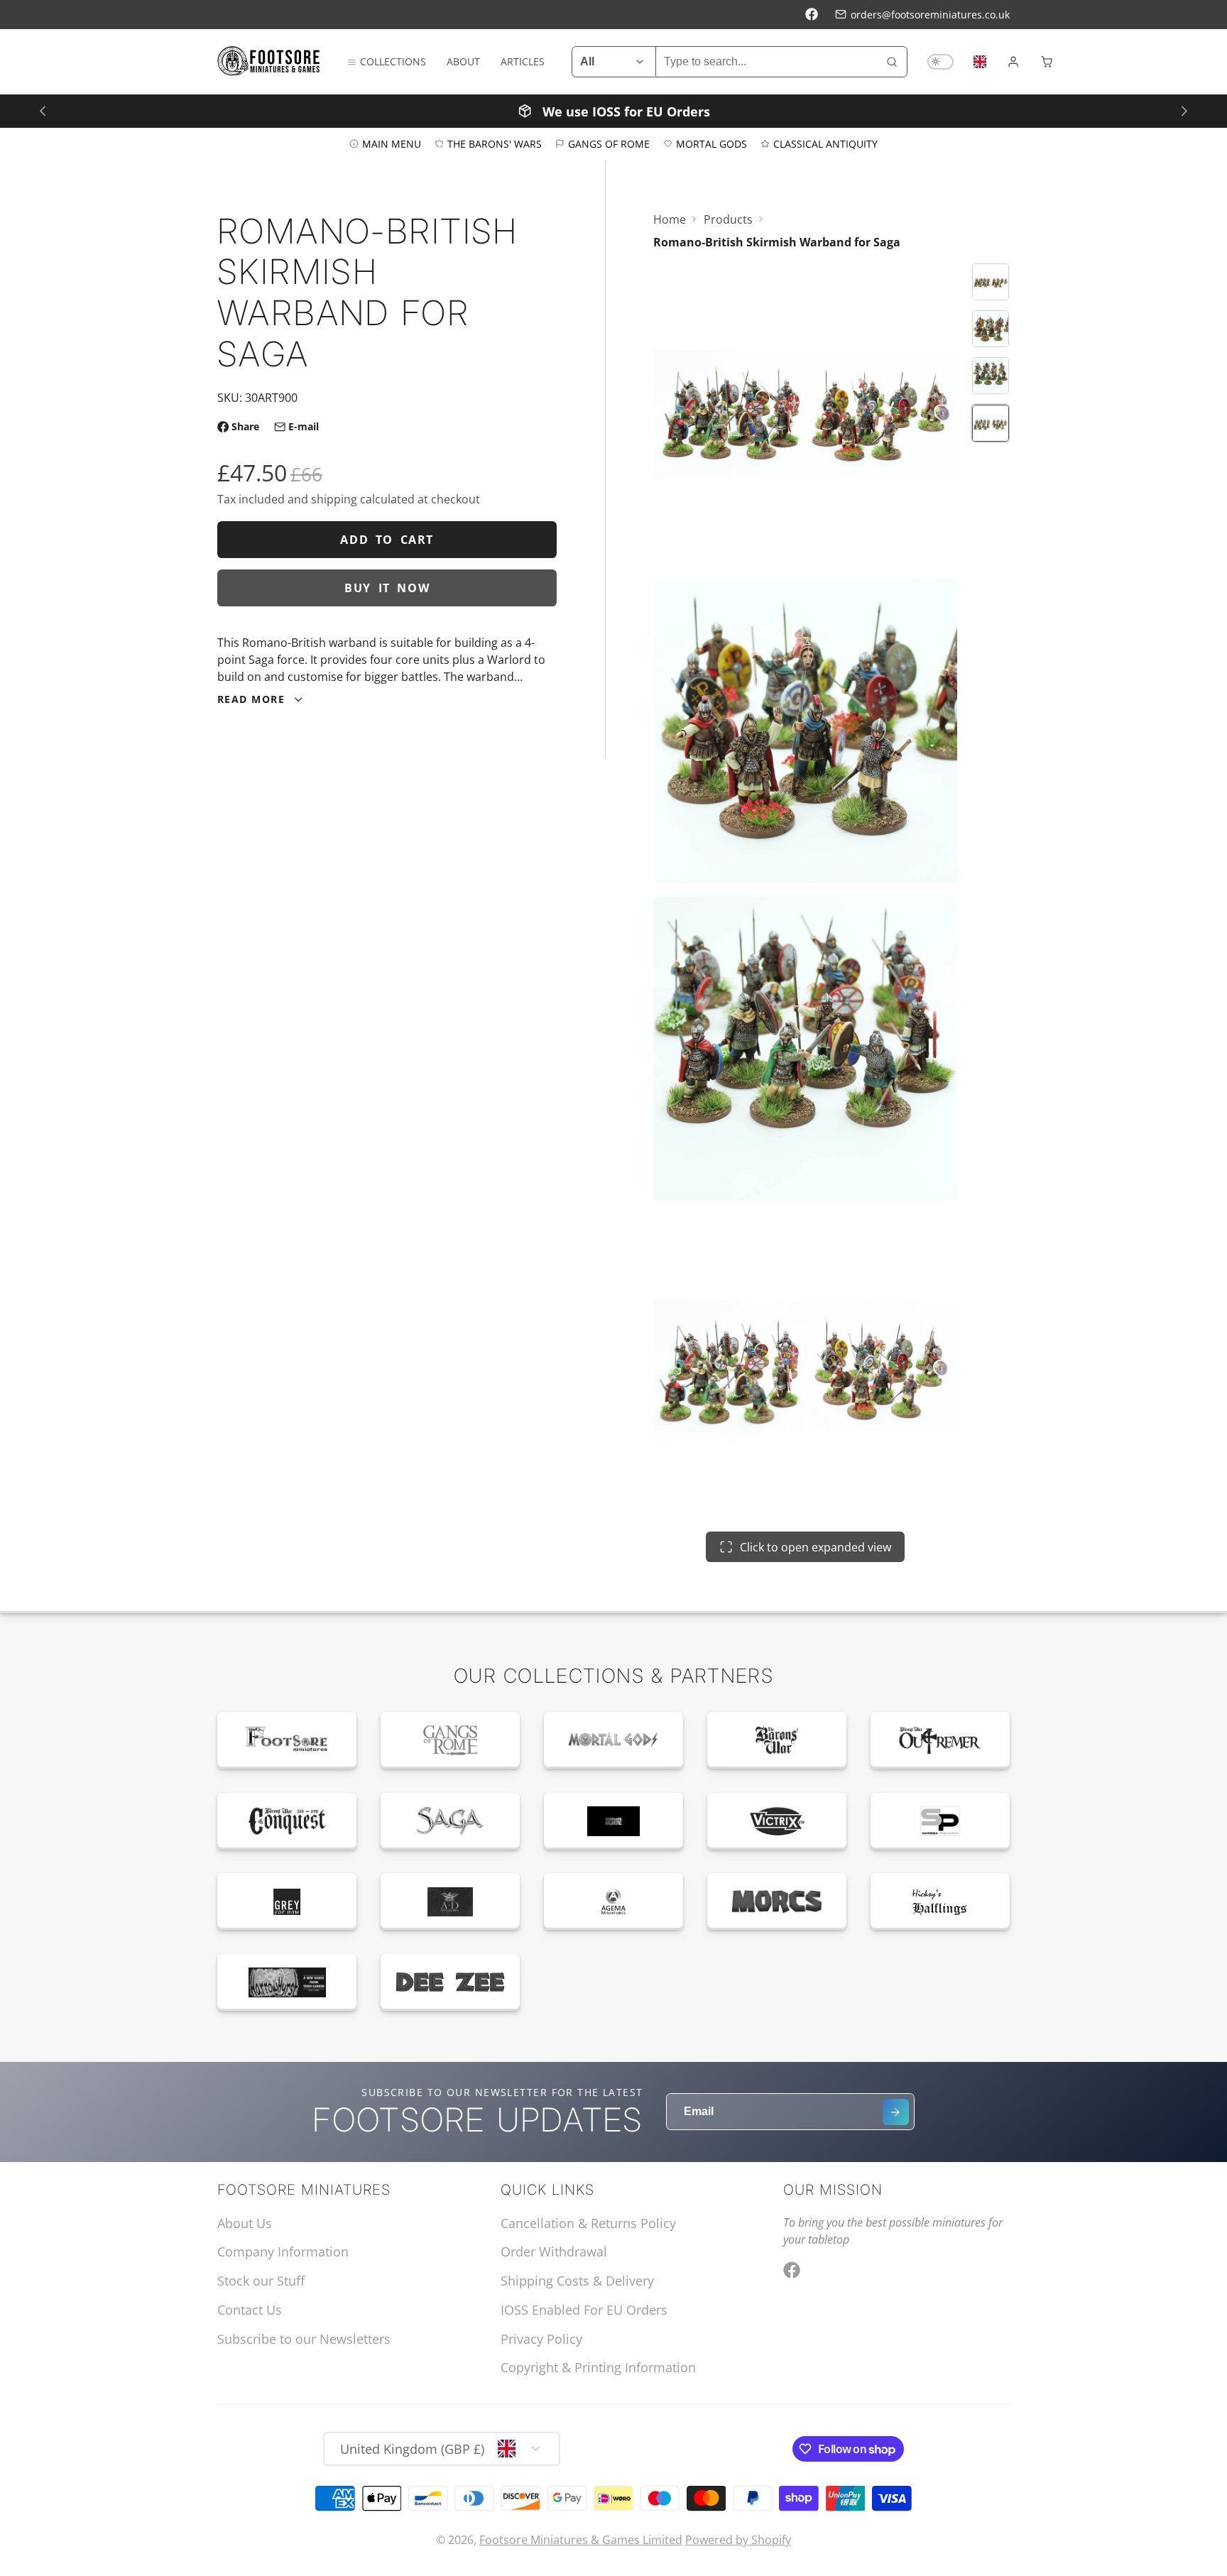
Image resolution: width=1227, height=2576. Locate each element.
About (463, 61)
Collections (393, 61)
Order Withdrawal (554, 2252)
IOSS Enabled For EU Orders (584, 2310)
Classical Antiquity (825, 143)
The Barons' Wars (495, 143)
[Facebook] (812, 14)
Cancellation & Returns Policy (588, 2223)
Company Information (283, 2252)
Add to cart (387, 540)
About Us (245, 2223)
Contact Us (250, 2310)
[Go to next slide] (1184, 110)
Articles (523, 61)
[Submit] (896, 2112)
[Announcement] (613, 110)
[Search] (892, 62)
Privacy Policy (541, 2339)
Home (670, 219)
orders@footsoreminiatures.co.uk (930, 15)
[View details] (287, 1740)
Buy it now (387, 588)
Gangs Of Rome (609, 143)
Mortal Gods (711, 143)
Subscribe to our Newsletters (304, 2339)
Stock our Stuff (261, 2281)
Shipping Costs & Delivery (577, 2281)
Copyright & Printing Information (598, 2367)
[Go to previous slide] (42, 110)
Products (728, 219)
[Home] (269, 61)
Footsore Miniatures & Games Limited (581, 2540)
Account (1013, 62)
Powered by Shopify (738, 2540)
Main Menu (392, 143)
